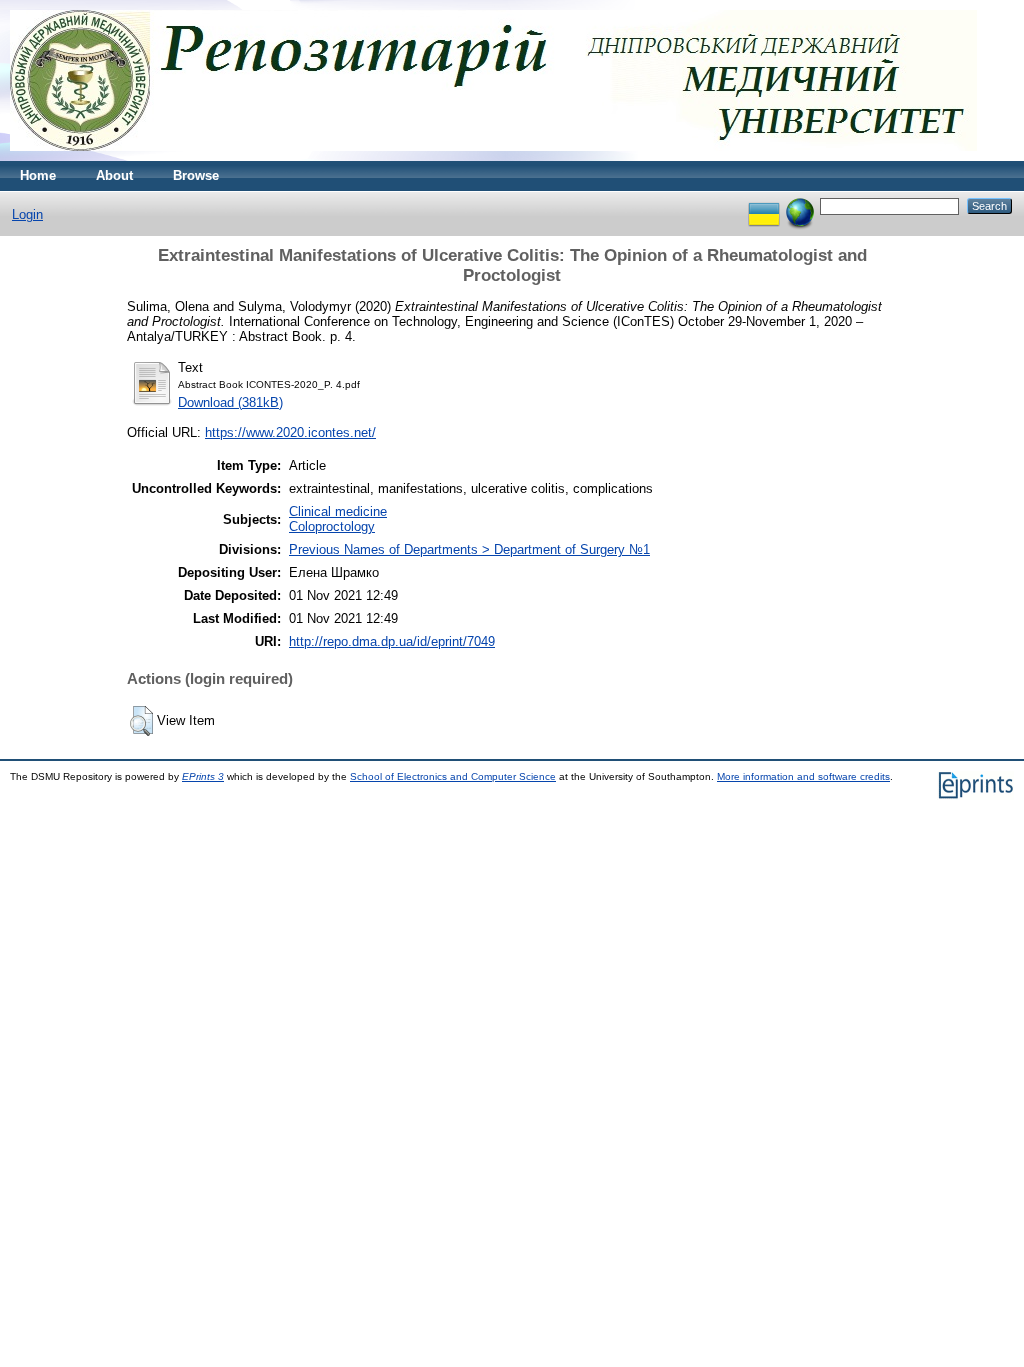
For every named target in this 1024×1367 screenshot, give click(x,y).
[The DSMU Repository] (493, 156)
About (114, 175)
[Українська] (764, 205)
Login (27, 214)
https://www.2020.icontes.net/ (290, 432)
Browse (196, 175)
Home (38, 175)
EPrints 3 (203, 776)
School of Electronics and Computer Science (453, 776)
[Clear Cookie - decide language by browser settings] (800, 205)
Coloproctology (332, 526)
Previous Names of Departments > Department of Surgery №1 (469, 549)
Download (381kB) (230, 402)
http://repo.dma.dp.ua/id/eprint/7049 (392, 641)
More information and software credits (803, 776)
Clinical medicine (338, 511)
